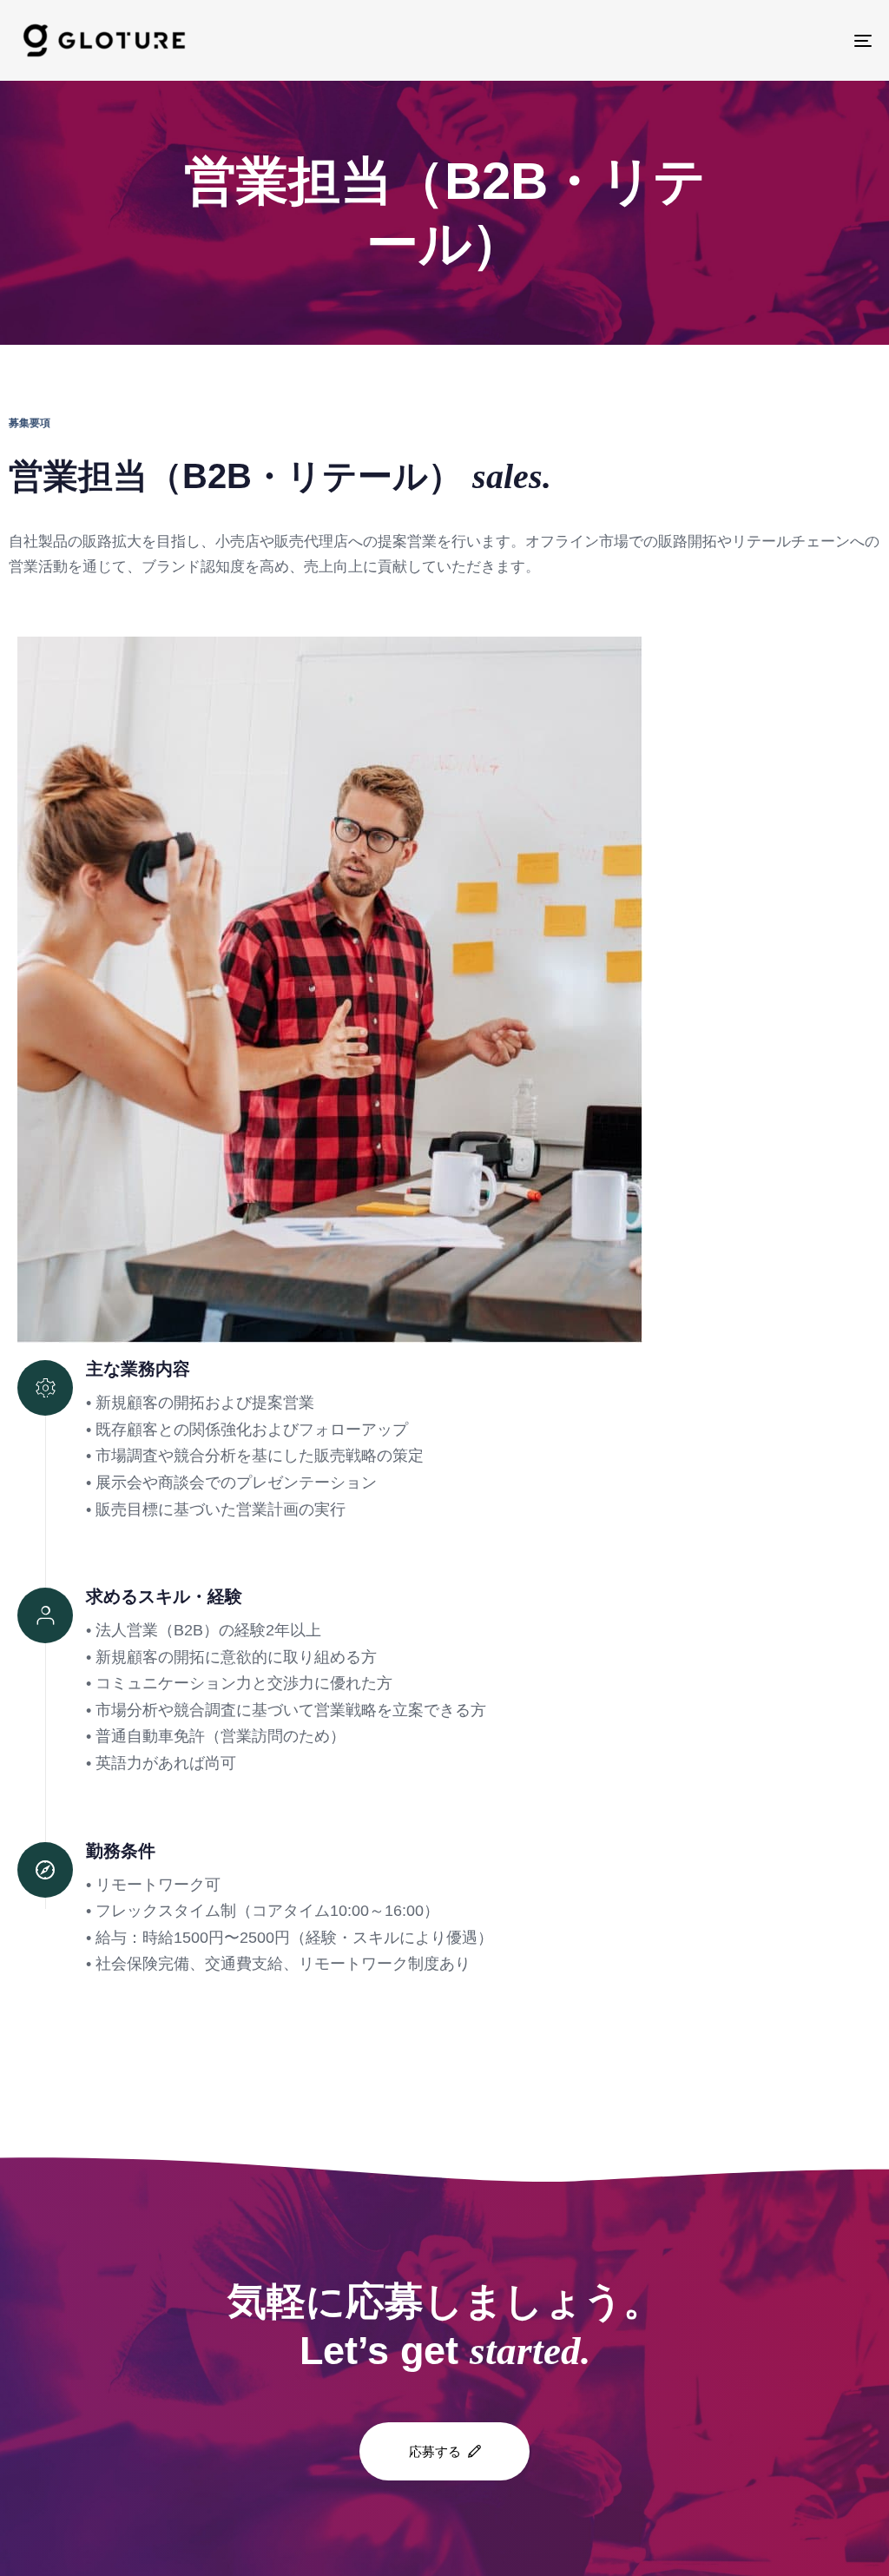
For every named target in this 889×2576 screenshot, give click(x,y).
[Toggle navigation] (729, 40)
